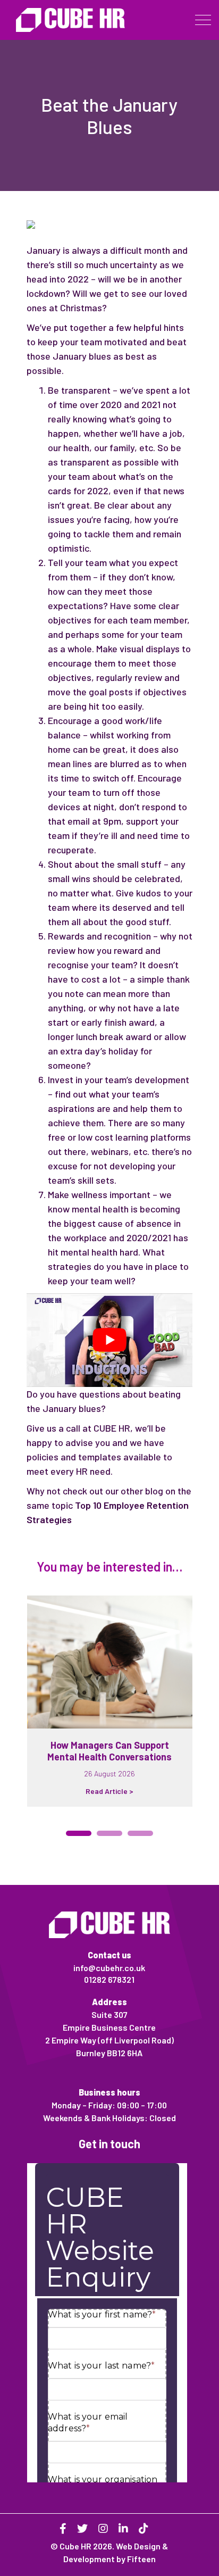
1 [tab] (79, 1833)
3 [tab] (140, 1833)
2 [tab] (109, 1833)
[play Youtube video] (109, 1340)
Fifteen (141, 2559)
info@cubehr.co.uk (109, 1968)
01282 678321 (109, 1979)
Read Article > (109, 1791)
